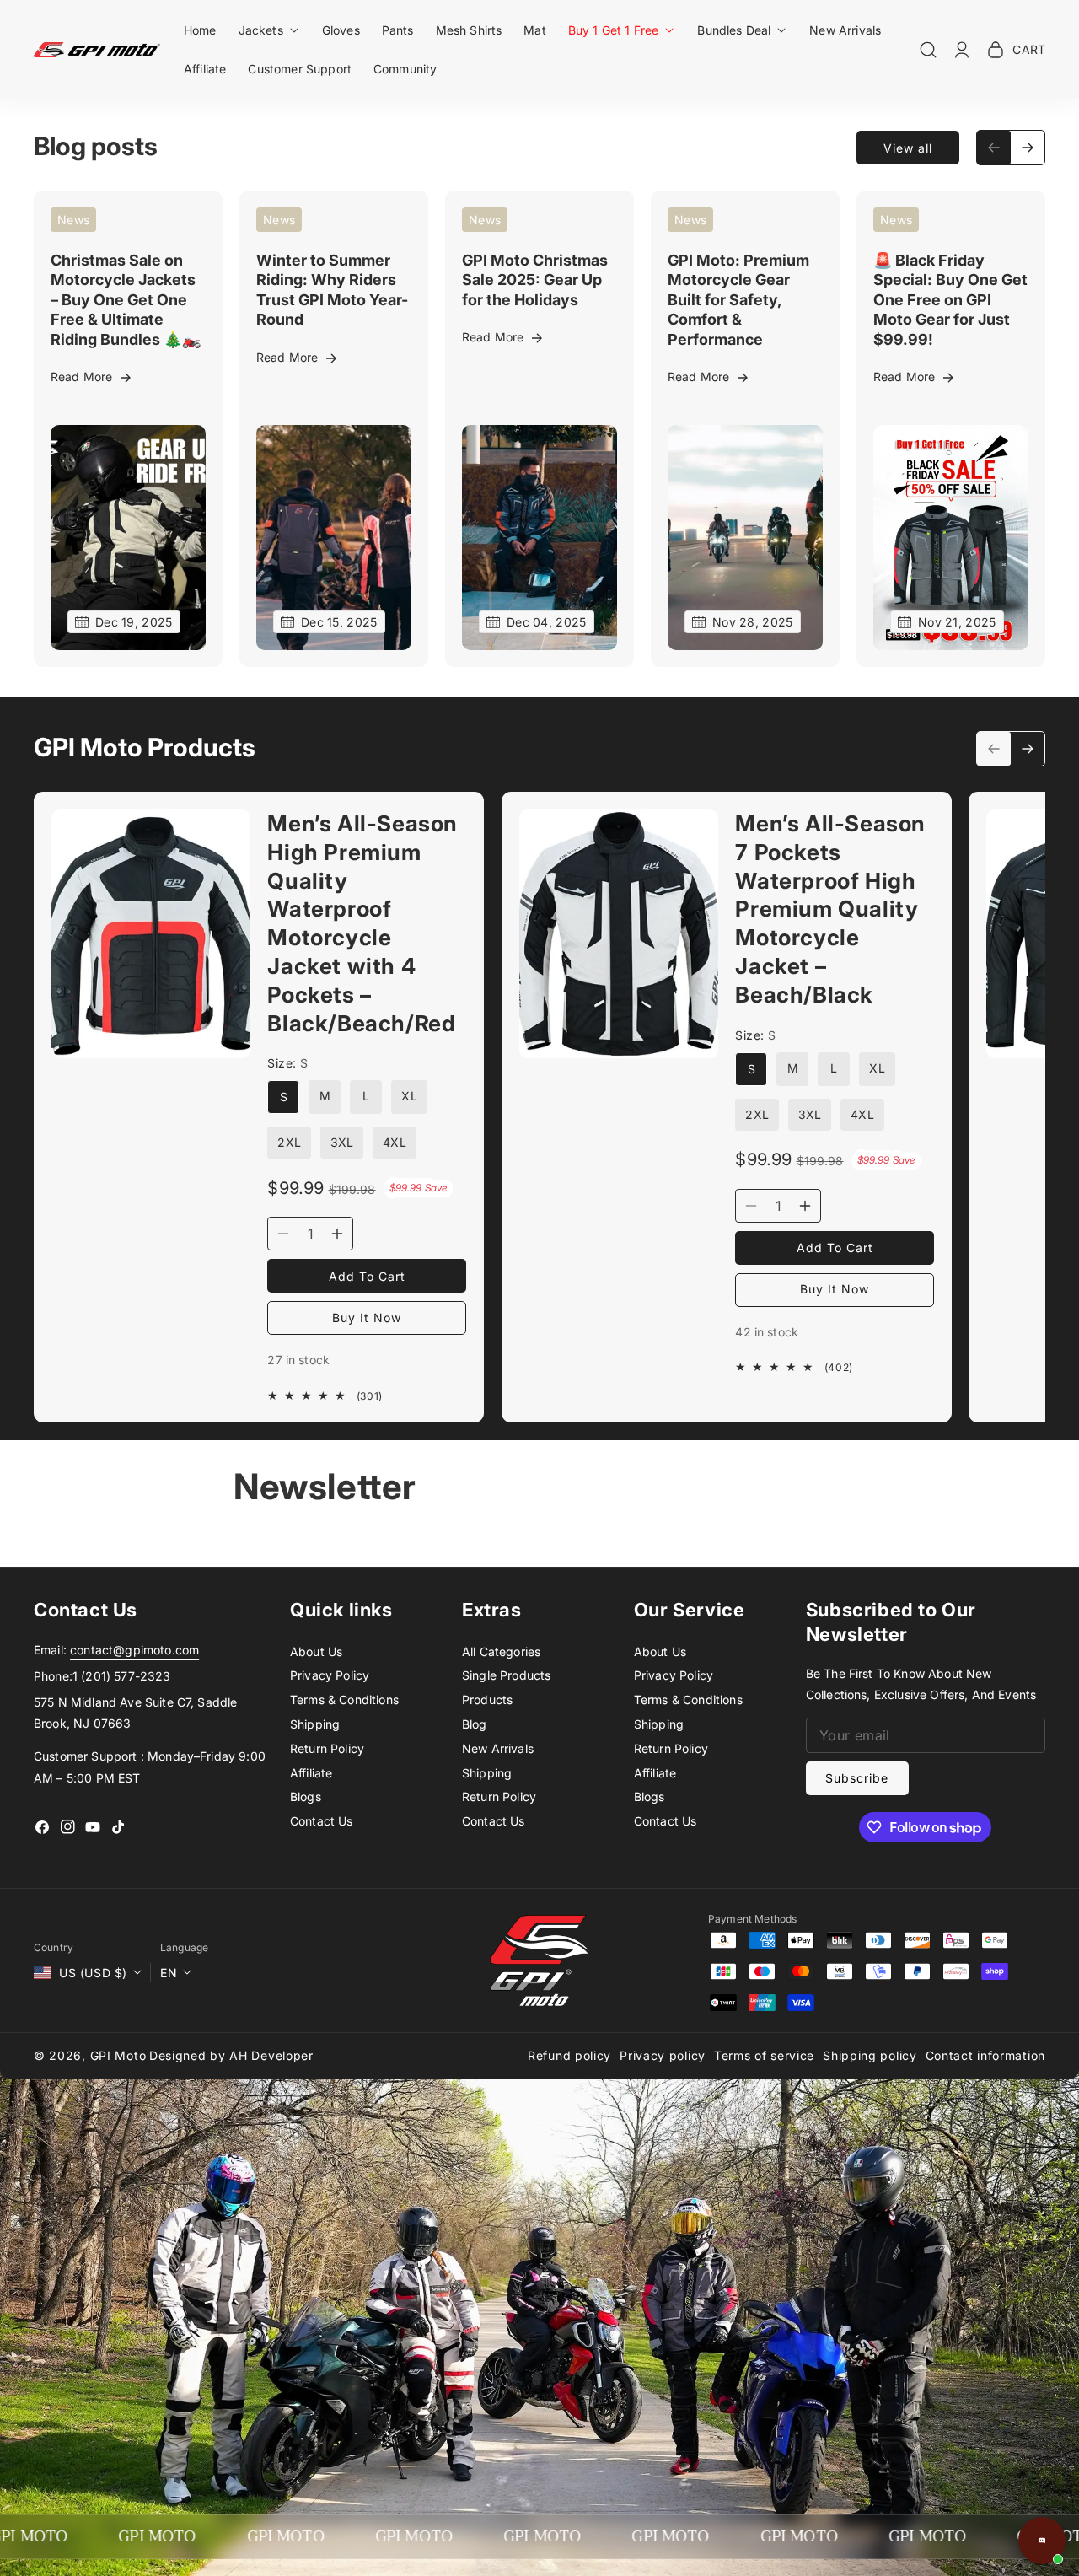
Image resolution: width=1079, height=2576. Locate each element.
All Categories (501, 1651)
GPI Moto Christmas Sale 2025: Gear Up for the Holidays (535, 280)
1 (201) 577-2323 (122, 1676)
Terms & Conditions (344, 1699)
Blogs (306, 1796)
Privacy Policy (330, 1675)
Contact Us (322, 1821)
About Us (316, 1651)
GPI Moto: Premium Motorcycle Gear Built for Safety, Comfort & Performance (738, 300)
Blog (475, 1724)
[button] (269, 30)
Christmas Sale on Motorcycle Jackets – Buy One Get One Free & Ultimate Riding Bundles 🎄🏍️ (126, 300)
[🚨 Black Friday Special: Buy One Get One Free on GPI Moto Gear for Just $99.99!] (951, 538)
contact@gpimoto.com (134, 1650)
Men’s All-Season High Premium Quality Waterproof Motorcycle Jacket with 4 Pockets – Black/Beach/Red (362, 923)
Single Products (506, 1675)
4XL (394, 1143)
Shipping (315, 1724)
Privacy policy (663, 2055)
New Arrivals (498, 1748)
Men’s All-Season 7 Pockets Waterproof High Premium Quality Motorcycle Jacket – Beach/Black (830, 909)
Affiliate (311, 1773)
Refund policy (569, 2055)
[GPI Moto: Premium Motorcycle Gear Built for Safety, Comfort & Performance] (745, 538)
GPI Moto (118, 2055)
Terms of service (764, 2055)
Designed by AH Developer (231, 2055)
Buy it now (367, 1318)
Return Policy (327, 1748)
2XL (289, 1143)
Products (487, 1699)
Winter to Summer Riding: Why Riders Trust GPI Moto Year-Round (332, 290)
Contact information (985, 2055)
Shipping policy (870, 2055)
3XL (342, 1143)
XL (409, 1097)
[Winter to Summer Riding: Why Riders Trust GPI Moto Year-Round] (334, 538)
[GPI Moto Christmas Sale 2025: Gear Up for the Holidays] (539, 538)
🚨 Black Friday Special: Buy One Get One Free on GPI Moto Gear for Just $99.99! (950, 300)
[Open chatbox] (1042, 2541)
